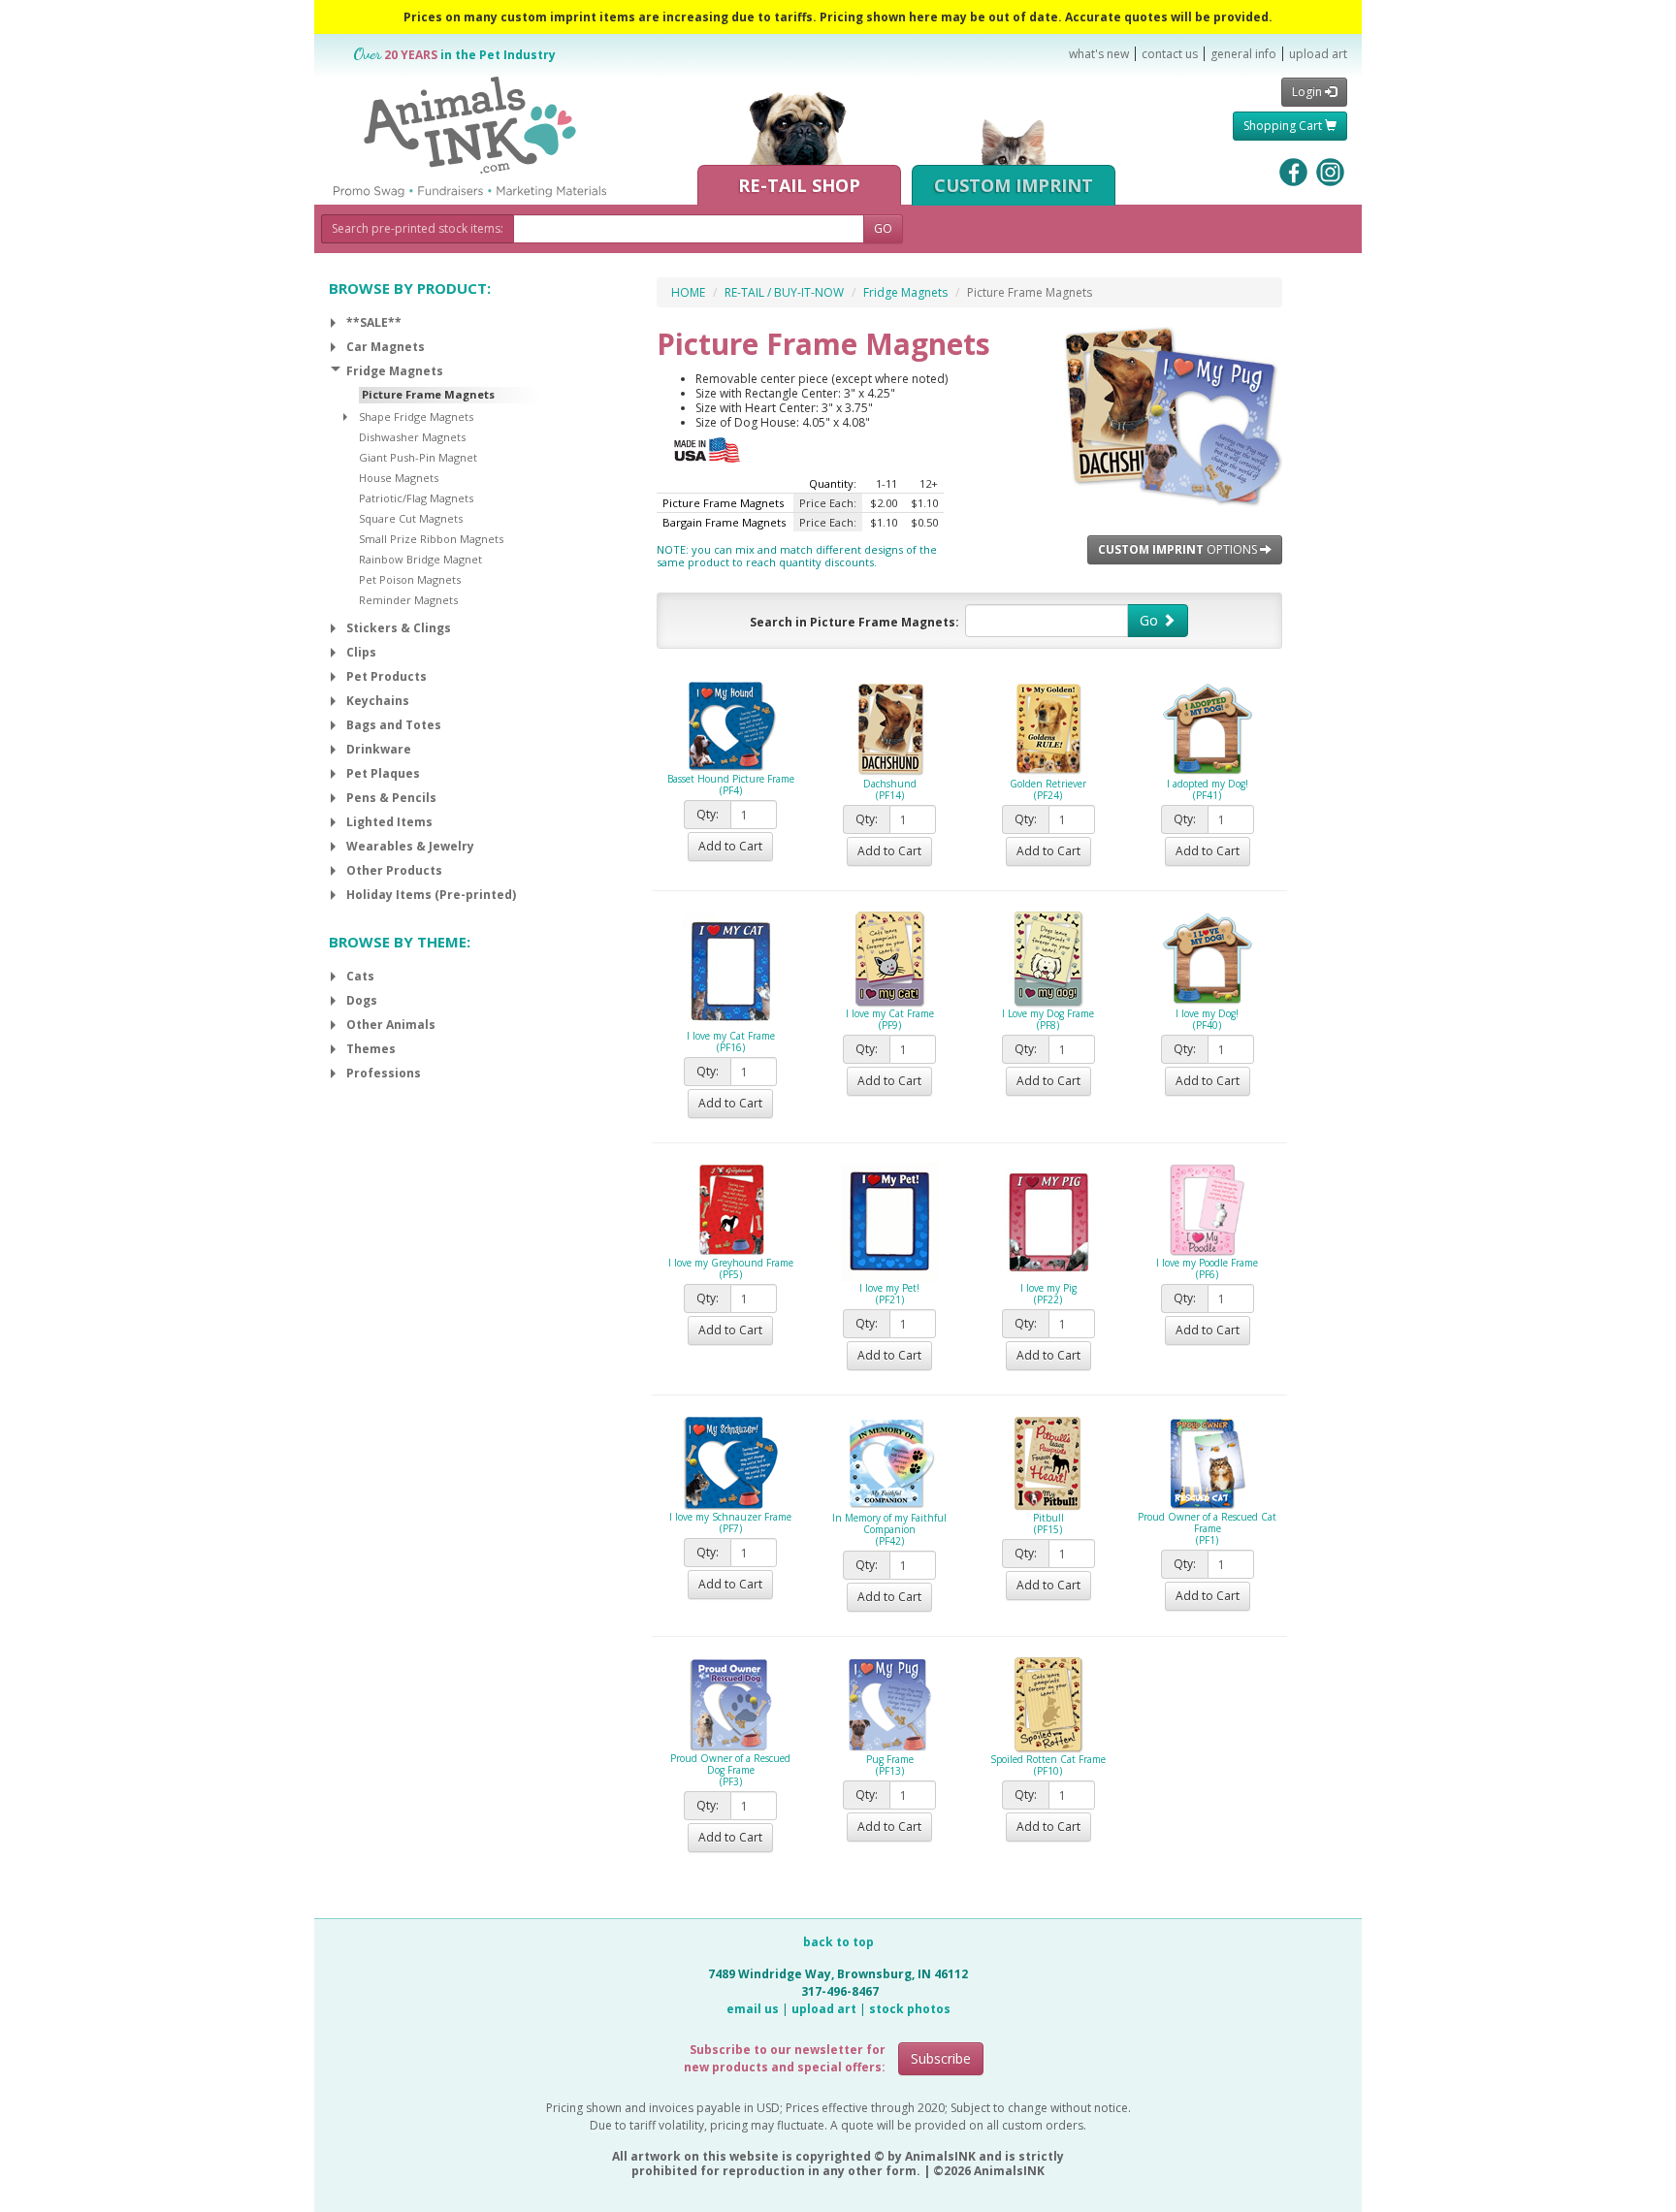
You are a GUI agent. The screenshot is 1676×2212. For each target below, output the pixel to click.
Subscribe (941, 2058)
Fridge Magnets (905, 292)
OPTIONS (1179, 549)
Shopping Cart (1284, 126)
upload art (1318, 54)
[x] (333, 323)
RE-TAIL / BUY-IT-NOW (784, 292)
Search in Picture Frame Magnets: (854, 622)
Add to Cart (730, 846)
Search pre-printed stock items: (418, 228)
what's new (1099, 54)
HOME (688, 292)
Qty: (708, 814)
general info (1243, 54)
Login (1308, 92)
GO (883, 228)
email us (753, 2009)
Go (1151, 620)
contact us (1170, 54)
